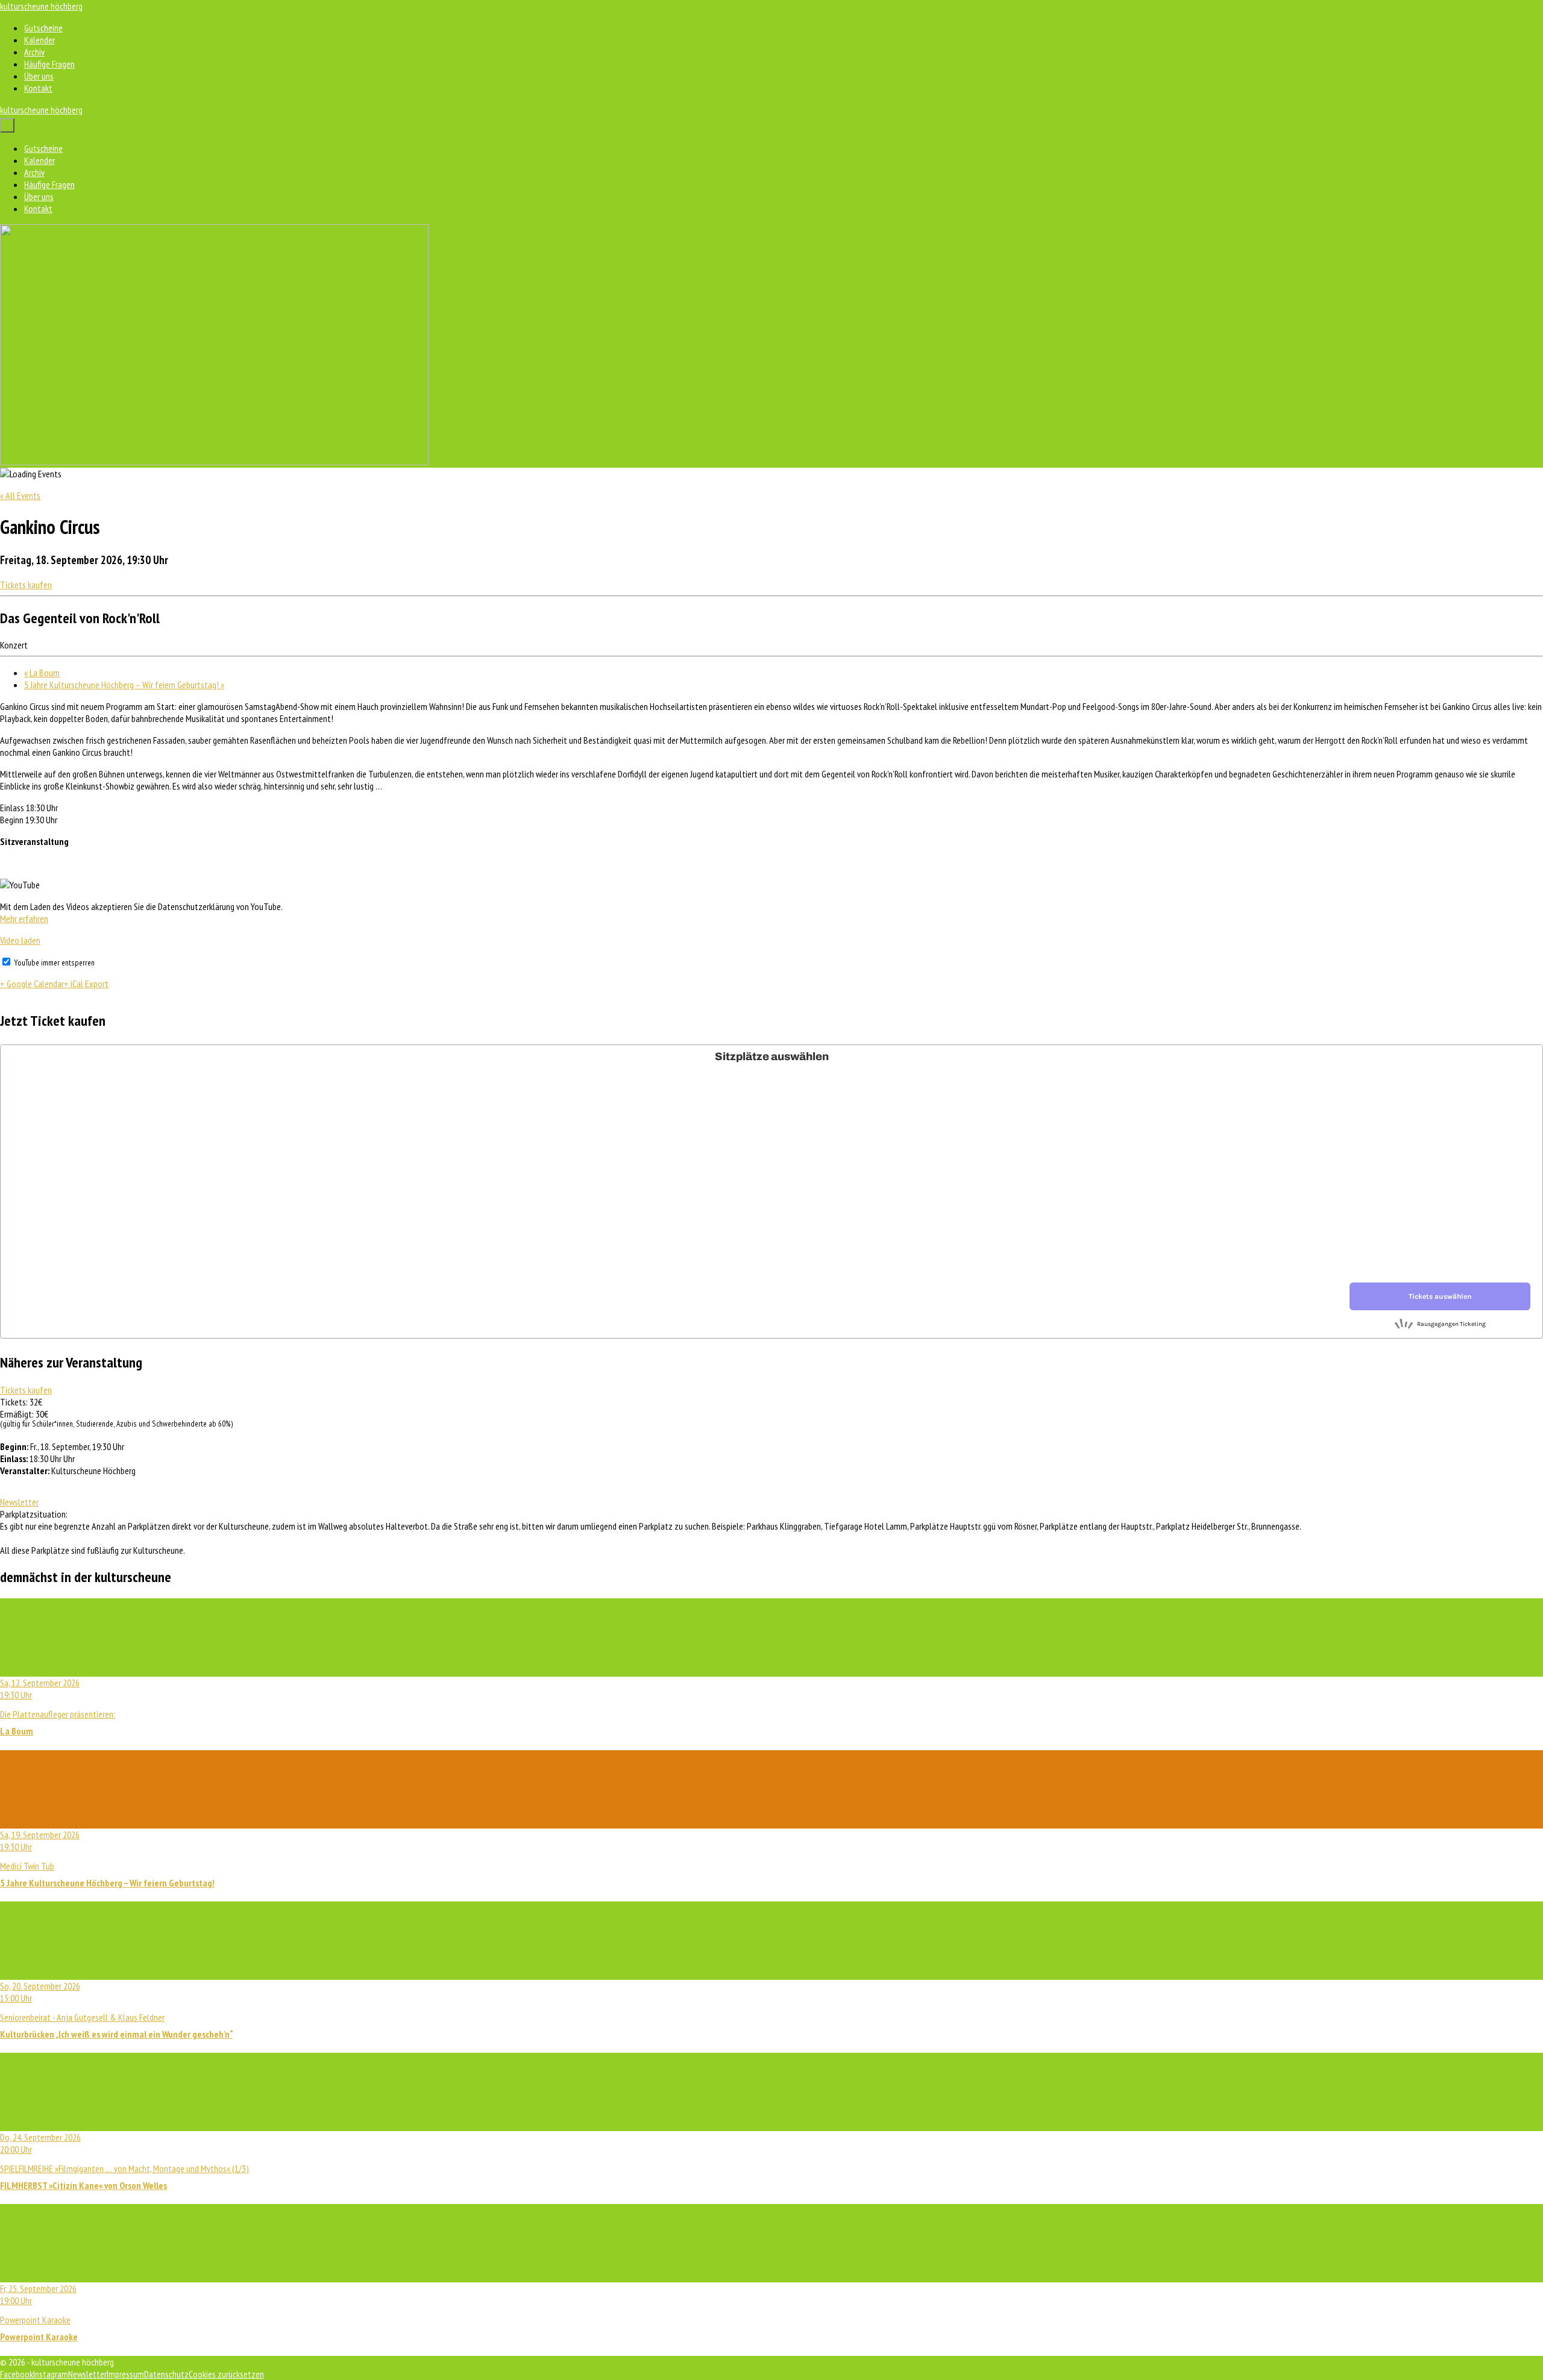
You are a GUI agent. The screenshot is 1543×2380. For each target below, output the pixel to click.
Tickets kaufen (26, 585)
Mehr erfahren (24, 918)
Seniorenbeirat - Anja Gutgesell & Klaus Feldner (116, 2010)
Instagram (51, 2374)
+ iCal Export (86, 984)
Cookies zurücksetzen (226, 2374)
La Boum (42, 673)
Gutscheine (43, 28)
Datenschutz (166, 2374)
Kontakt (38, 88)
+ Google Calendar (32, 984)
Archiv (34, 52)
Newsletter (19, 1502)
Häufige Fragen (49, 64)
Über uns (39, 76)
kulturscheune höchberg (41, 6)
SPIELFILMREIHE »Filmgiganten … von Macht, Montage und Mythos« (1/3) (124, 2161)
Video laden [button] (20, 940)
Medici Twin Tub (107, 1859)
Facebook (17, 2374)
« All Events (20, 495)
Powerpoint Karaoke (39, 2312)
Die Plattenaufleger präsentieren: (58, 1707)
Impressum (125, 2374)
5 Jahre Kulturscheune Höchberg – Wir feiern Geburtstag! (124, 685)
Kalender (39, 40)
